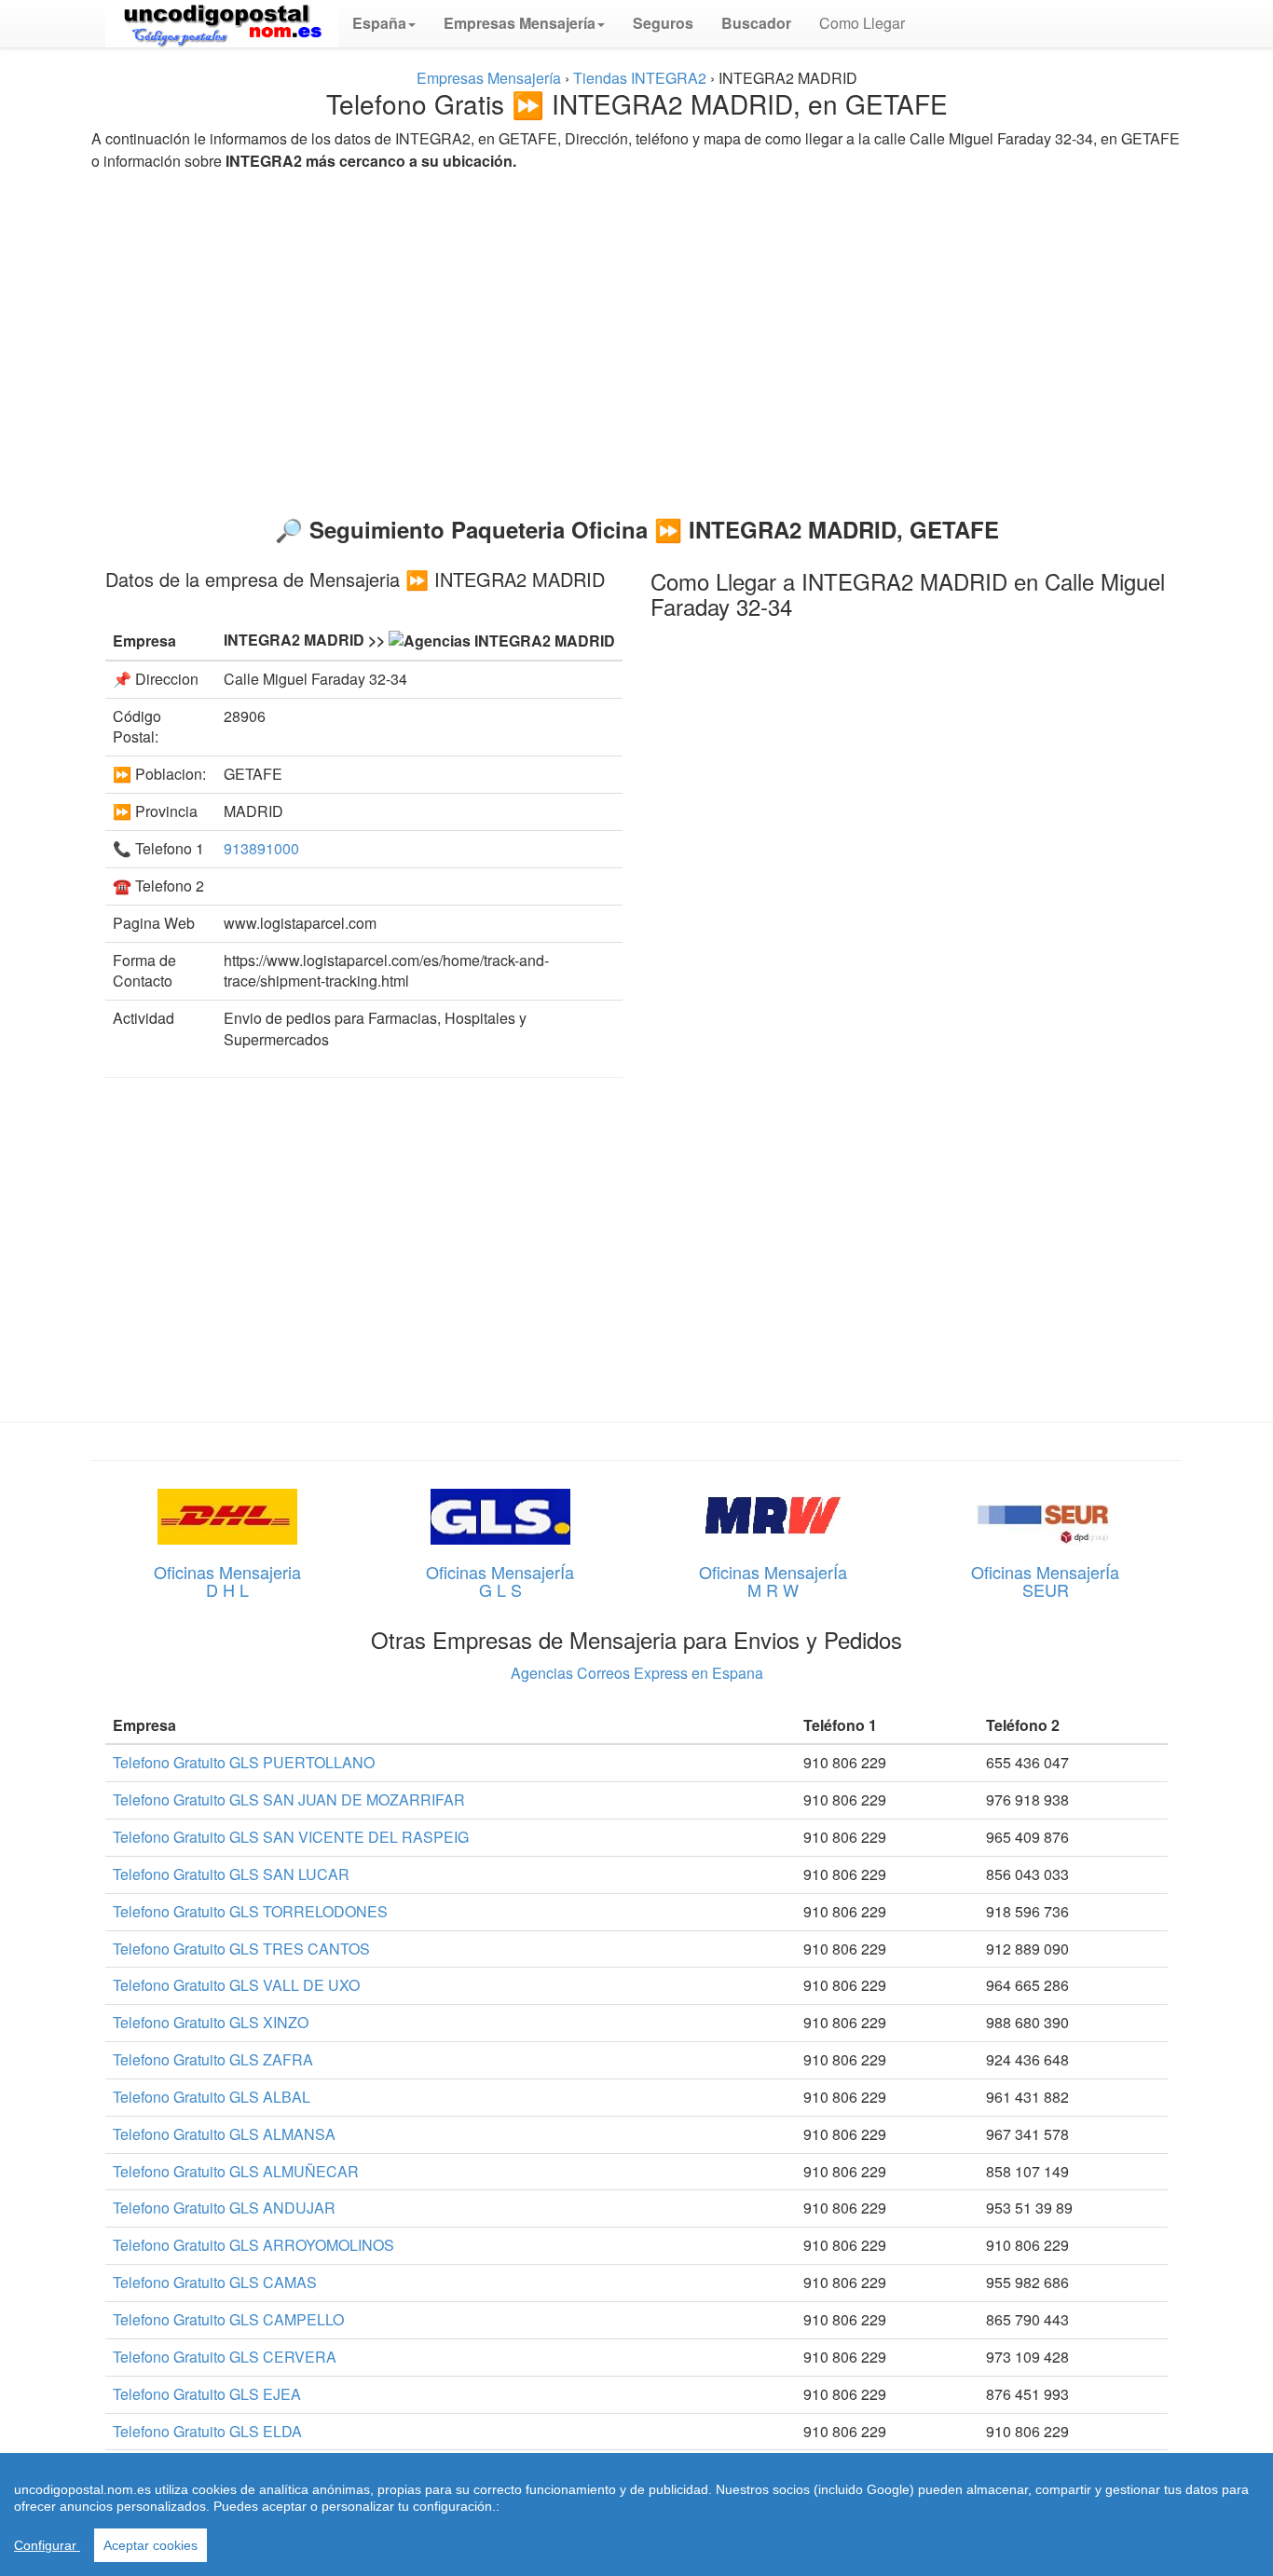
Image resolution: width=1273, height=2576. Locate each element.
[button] (384, 23)
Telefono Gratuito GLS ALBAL (212, 2097)
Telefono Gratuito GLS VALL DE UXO (236, 1985)
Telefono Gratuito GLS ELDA (207, 2431)
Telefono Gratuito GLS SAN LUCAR (231, 1874)
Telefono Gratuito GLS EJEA (207, 2394)
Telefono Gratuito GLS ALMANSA (224, 2134)
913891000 (261, 848)
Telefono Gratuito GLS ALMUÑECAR (236, 2171)
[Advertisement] (636, 335)
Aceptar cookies (151, 2545)
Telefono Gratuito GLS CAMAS (215, 2282)
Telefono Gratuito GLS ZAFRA (213, 2059)
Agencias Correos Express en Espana (637, 1673)
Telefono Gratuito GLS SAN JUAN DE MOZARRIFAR (289, 1799)
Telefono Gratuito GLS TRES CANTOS (241, 1949)
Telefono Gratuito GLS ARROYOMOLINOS (253, 2245)
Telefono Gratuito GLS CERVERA (225, 2357)
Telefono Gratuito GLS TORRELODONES (250, 1911)
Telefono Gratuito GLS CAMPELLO (228, 2319)
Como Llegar (862, 23)
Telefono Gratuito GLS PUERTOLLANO (244, 1762)
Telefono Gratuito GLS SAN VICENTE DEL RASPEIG (291, 1837)
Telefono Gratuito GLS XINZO (211, 2022)
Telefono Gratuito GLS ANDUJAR (224, 2208)
